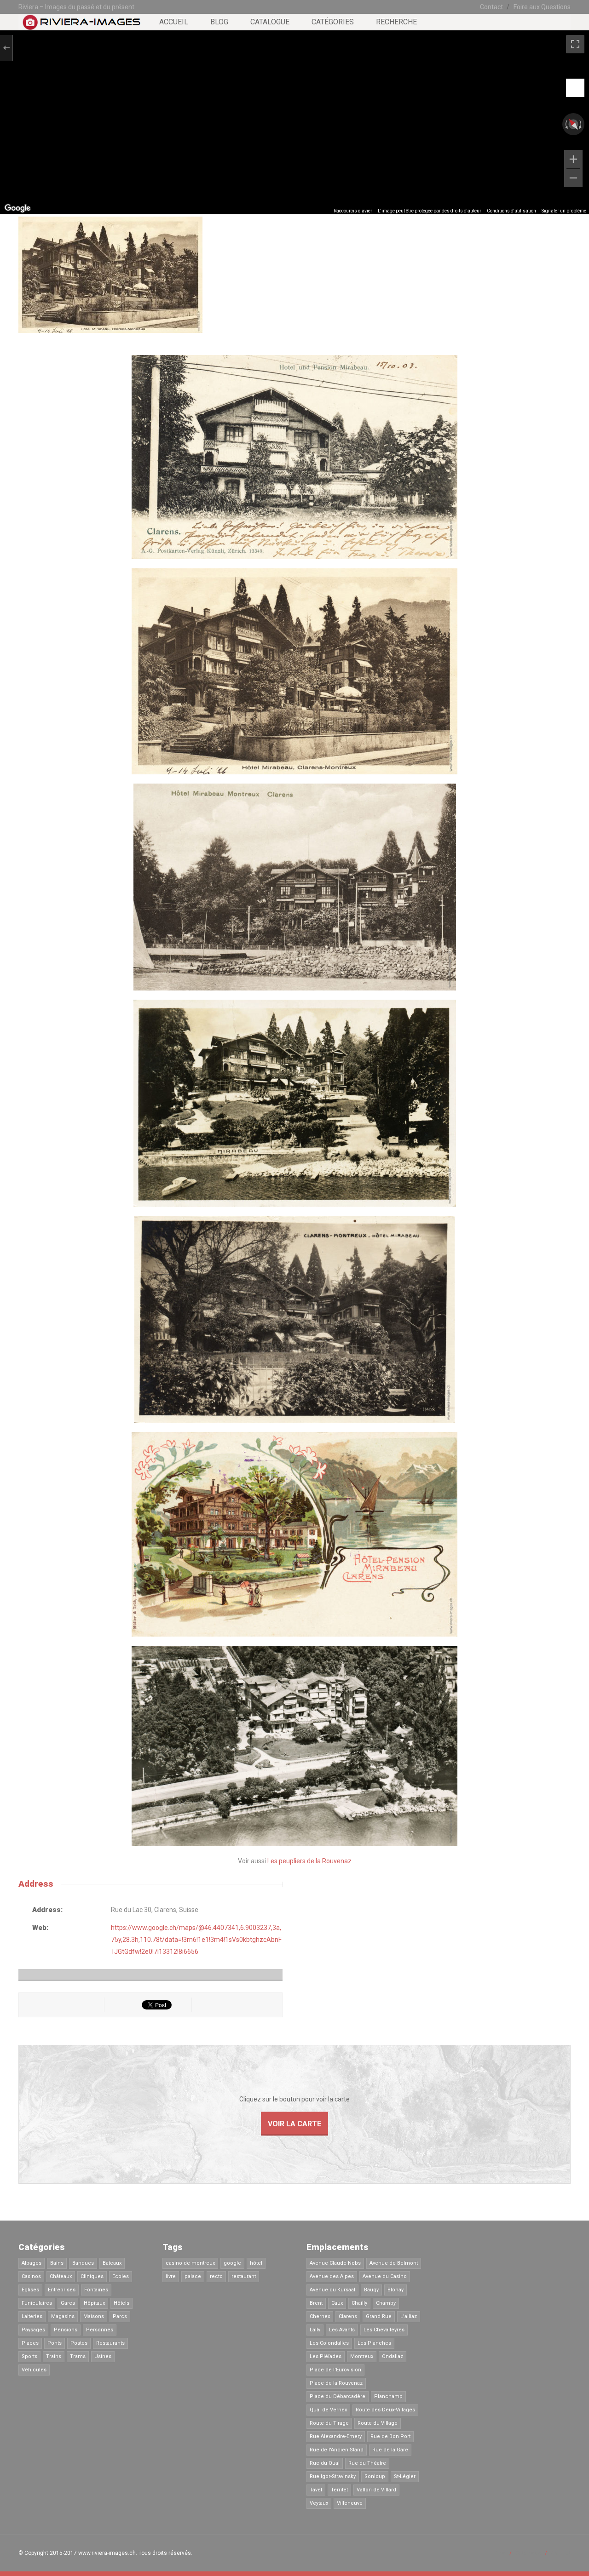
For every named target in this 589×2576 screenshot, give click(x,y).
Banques (83, 2263)
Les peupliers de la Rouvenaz (309, 1861)
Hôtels (121, 2303)
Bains (57, 2263)
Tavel (316, 2490)
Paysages (33, 2330)
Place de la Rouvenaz (336, 2383)
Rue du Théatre (367, 2463)
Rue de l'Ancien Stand (337, 2450)
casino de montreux (190, 2263)
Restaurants (110, 2343)
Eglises (30, 2290)
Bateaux (112, 2263)
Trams (78, 2356)
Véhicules (34, 2370)
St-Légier (405, 2476)
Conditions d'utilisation (511, 211)
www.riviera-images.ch (107, 2553)
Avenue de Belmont (394, 2263)
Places (30, 2343)
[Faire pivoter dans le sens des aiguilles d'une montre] (581, 124)
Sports (29, 2356)
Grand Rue (379, 2316)
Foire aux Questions (542, 7)
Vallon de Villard (376, 2490)
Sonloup (375, 2476)
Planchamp (388, 2396)
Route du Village (378, 2423)
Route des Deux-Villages (385, 2410)
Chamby (386, 2303)
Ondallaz (393, 2356)
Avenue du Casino (385, 2276)
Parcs (120, 2316)
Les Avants (342, 2330)
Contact (491, 7)
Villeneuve (350, 2503)
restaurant (244, 2276)
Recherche (396, 22)
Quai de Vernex (328, 2410)
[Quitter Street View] (6, 48)
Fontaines (96, 2290)
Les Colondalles (329, 2343)
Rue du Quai (325, 2463)
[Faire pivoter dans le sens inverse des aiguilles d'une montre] (566, 124)
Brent (316, 2303)
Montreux (362, 2356)
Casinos (31, 2276)
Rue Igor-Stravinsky (333, 2476)
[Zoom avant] (573, 159)
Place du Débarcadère (338, 2396)
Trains (54, 2356)
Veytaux (319, 2503)
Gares (68, 2303)
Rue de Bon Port (390, 2436)
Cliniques (92, 2276)
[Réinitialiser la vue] (573, 124)
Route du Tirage (329, 2423)
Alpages (32, 2263)
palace (193, 2276)
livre (171, 2276)
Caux (337, 2303)
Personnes (100, 2330)
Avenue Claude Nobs (335, 2263)
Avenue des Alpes (332, 2276)
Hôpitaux (94, 2303)
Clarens (348, 2316)
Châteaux (61, 2276)
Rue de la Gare (390, 2450)
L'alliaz (409, 2316)
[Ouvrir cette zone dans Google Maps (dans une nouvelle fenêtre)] (17, 208)
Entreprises (62, 2290)
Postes (79, 2343)
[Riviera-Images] (80, 26)
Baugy (371, 2290)
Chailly (359, 2303)
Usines (103, 2356)
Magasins (63, 2316)
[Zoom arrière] (573, 178)
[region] (294, 122)
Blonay (396, 2290)
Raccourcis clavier (353, 211)
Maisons (94, 2316)
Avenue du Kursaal (332, 2290)
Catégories (333, 22)
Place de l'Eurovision (335, 2370)
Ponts (55, 2343)
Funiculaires (37, 2303)
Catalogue (270, 22)
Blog (219, 22)
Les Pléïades (326, 2356)
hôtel (256, 2263)
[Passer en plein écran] (575, 44)
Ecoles (121, 2276)
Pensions (66, 2330)
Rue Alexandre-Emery (336, 2436)
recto (216, 2276)
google (232, 2263)
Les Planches (374, 2343)
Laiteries (32, 2316)
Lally (315, 2330)
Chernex (320, 2316)
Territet (339, 2490)
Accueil (174, 22)
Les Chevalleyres (384, 2330)
